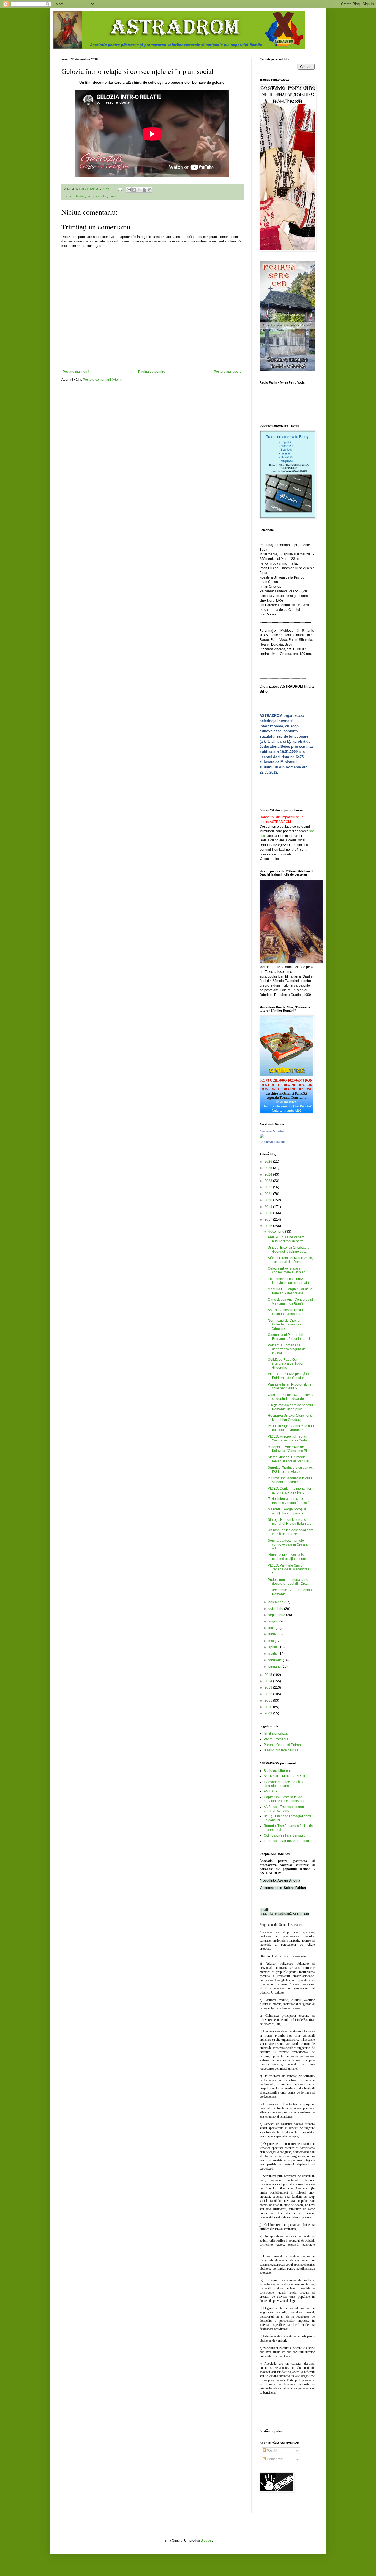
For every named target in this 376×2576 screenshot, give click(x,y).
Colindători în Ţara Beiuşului (285, 1835)
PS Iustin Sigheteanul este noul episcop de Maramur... (291, 1428)
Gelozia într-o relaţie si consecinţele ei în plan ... (288, 1270)
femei (112, 196)
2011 (269, 1700)
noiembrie (276, 1602)
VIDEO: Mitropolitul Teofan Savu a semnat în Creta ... (289, 1438)
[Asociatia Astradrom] (262, 1137)
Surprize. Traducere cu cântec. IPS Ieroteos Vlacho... (291, 1470)
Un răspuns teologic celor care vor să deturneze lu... (291, 1532)
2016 (269, 1226)
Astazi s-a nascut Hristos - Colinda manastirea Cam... (290, 1312)
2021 (269, 1194)
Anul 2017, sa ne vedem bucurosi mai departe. (286, 1239)
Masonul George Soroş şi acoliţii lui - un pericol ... (287, 1511)
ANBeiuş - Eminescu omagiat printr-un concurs (286, 1809)
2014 (269, 1681)
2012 (269, 1694)
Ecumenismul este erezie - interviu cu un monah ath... (290, 1281)
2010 (269, 1707)
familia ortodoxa (276, 1733)
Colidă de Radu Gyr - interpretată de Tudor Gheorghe (286, 1364)
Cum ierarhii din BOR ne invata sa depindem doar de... (291, 1397)
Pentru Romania (276, 1739)
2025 (269, 1168)
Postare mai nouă (76, 372)
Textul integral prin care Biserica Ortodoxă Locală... (290, 1501)
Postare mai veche (228, 372)
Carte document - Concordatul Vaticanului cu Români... (290, 1301)
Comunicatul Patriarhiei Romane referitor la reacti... (290, 1337)
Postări (272, 2451)
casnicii (92, 196)
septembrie (277, 1615)
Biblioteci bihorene (278, 1771)
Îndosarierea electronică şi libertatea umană (284, 1784)
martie (273, 1654)
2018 (269, 1213)
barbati (81, 196)
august (274, 1621)
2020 (269, 1200)
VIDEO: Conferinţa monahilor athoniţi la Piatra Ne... (290, 1490)
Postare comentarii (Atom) (102, 380)
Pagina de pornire (152, 372)
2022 (269, 1187)
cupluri (103, 196)
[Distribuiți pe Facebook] (145, 190)
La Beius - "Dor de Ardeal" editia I (288, 1841)
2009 (269, 1713)
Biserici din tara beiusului (283, 1750)
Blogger (206, 2540)
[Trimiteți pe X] (139, 190)
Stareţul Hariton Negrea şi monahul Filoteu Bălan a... (289, 1522)
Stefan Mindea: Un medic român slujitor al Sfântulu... (290, 1459)
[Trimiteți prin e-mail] (129, 190)
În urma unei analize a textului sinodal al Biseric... (290, 1480)
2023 (269, 1181)
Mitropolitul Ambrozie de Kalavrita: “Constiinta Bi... (289, 1449)
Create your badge (272, 1142)
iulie (272, 1628)
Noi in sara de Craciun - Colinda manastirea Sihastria (286, 1325)
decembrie (277, 1232)
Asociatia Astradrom (273, 1131)
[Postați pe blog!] (134, 190)
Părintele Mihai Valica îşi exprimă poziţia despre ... (289, 1557)
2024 (269, 1174)
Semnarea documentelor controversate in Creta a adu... (288, 1545)
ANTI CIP (271, 1791)
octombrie (276, 1609)
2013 (269, 1687)
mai (272, 1641)
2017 (269, 1219)
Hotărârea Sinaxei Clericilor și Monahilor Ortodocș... (290, 1417)
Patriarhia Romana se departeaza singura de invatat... (287, 1349)
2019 (269, 1207)
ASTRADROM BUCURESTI (284, 1776)
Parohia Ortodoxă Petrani (283, 1745)
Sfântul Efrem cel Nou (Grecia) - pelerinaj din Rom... (291, 1260)
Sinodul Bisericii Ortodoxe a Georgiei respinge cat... (289, 1249)
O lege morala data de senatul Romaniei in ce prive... (290, 1407)
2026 (269, 1162)
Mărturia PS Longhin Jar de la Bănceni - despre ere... (290, 1291)
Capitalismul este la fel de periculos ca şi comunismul (284, 1799)
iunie (273, 1634)
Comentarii (275, 2459)
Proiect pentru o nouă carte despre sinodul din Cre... (288, 1582)
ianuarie (275, 1667)
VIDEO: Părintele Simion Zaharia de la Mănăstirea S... (289, 1569)
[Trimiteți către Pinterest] (150, 190)
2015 (269, 1675)
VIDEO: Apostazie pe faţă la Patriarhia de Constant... (288, 1376)
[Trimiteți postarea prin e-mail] (120, 189)
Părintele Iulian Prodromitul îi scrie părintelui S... (289, 1386)
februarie (276, 1660)
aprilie (273, 1647)
